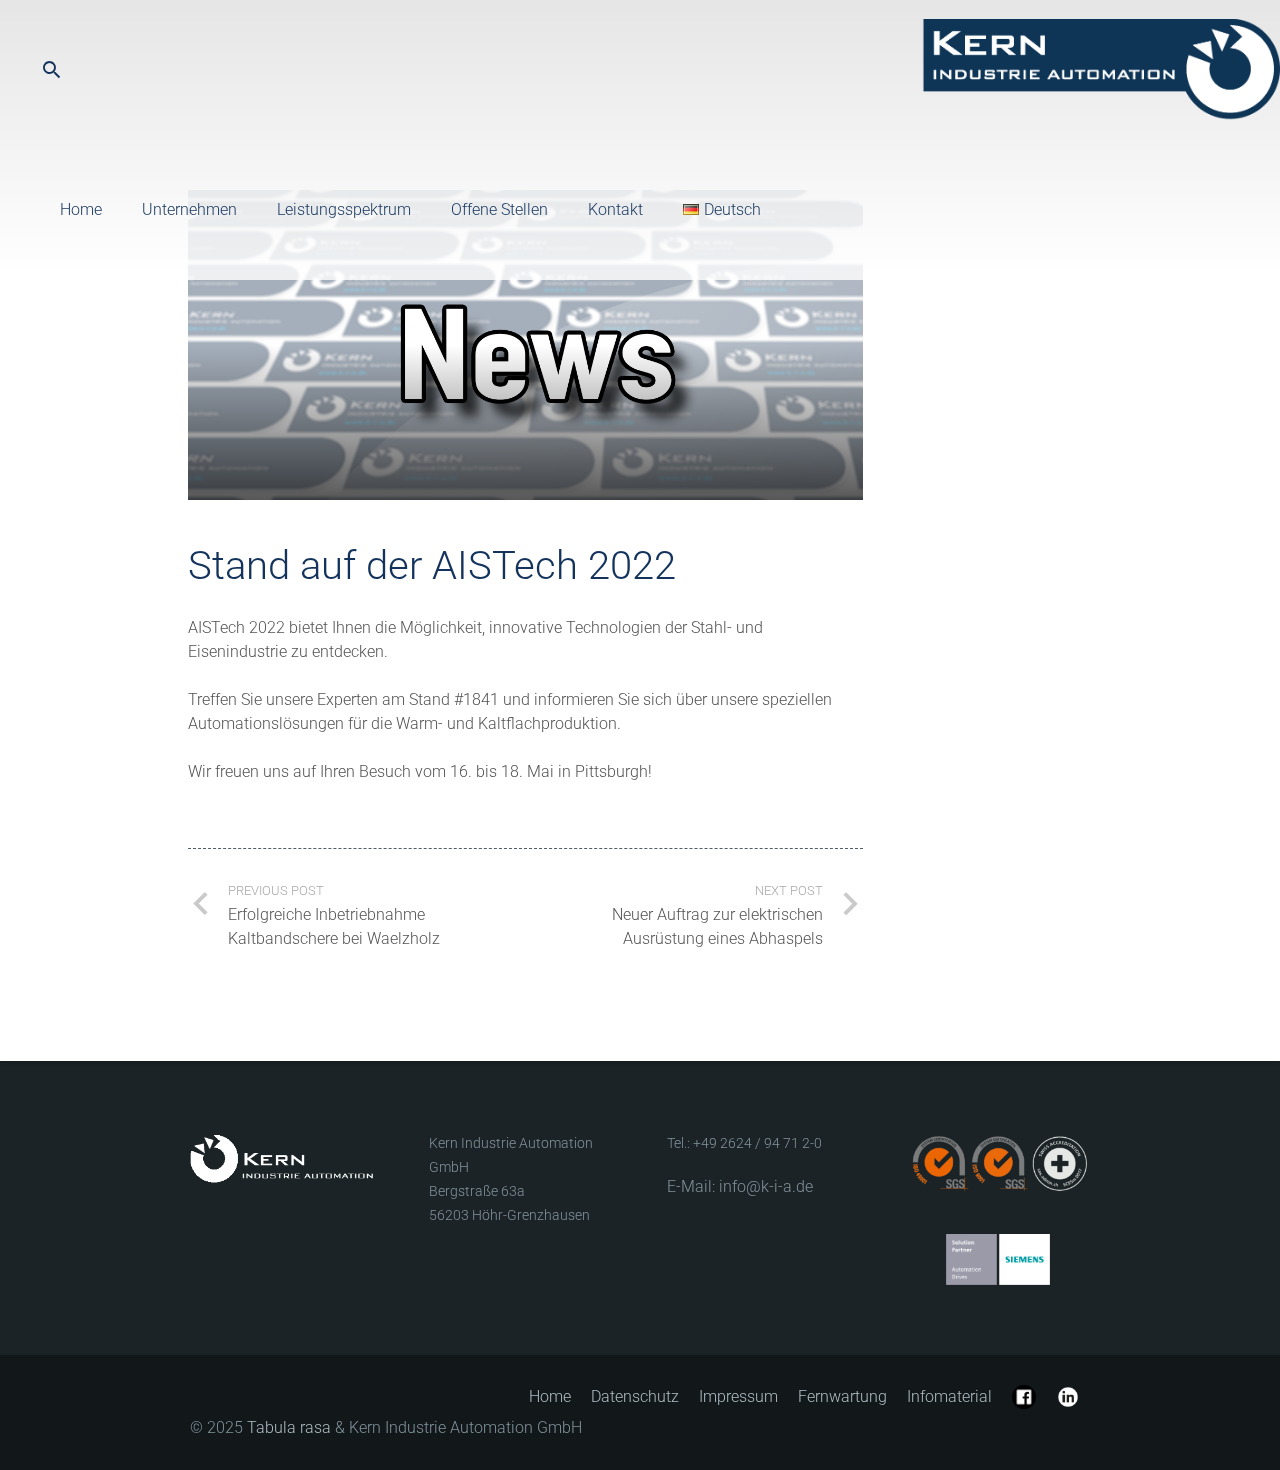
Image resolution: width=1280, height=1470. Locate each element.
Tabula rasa (289, 1427)
